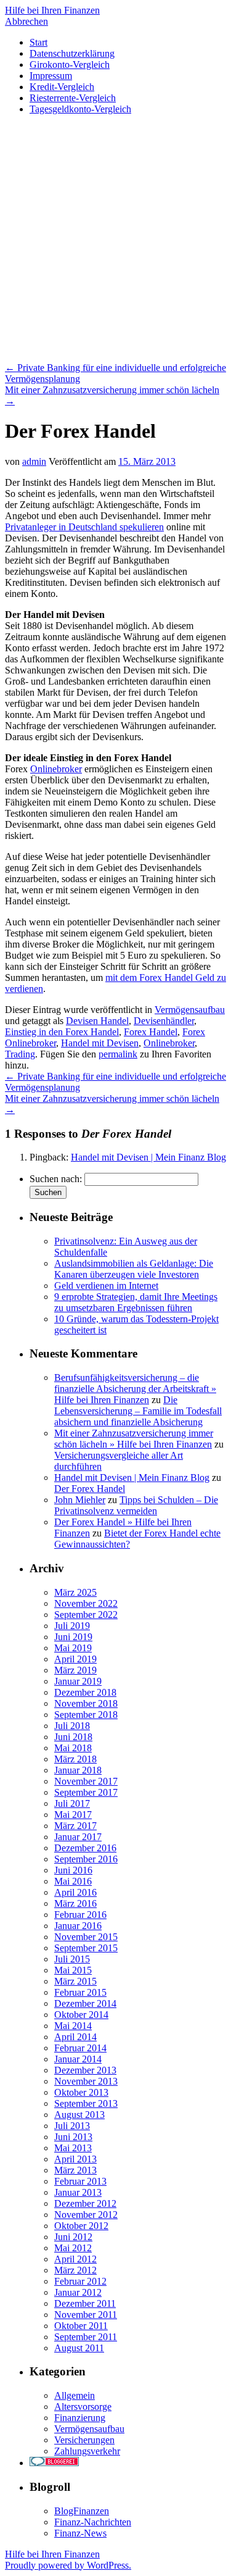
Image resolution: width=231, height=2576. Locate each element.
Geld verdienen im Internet (106, 1286)
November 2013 (86, 2081)
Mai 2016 (73, 1881)
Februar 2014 (80, 2048)
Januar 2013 (78, 2192)
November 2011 (86, 2315)
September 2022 (86, 1615)
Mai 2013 (73, 2148)
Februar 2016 (80, 1915)
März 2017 (75, 1826)
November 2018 (86, 1703)
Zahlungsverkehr (87, 2451)
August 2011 (79, 2348)
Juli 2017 (72, 1803)
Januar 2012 (78, 2292)
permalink (118, 1054)
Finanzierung (80, 2418)
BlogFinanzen (82, 2511)
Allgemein (75, 2395)
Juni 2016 (73, 1870)
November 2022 (86, 1603)
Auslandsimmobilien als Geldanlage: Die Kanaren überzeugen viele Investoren (134, 1269)
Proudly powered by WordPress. (68, 2565)
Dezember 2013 (85, 2070)
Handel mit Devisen (100, 1043)
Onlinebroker (56, 769)
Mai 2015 (73, 1970)
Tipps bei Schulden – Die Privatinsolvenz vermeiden (136, 1505)
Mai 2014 (73, 2026)
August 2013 (79, 2115)
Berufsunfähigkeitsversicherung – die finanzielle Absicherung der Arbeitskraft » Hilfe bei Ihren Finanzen (135, 1389)
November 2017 (86, 1781)
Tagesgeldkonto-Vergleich (80, 109)
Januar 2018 (78, 1770)
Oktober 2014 (81, 2015)
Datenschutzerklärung (72, 53)
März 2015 (75, 1981)
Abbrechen (26, 21)
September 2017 (86, 1792)
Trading (20, 1054)
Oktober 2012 (81, 2226)
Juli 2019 (72, 1626)
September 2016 (86, 1859)
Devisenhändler (164, 1021)
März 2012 (75, 2270)
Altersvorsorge (83, 2407)
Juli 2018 (72, 1726)
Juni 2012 (73, 2237)
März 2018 (75, 1759)
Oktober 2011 (81, 2326)
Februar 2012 (80, 2281)
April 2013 (75, 2159)
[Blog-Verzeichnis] (54, 2463)
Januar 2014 (78, 2059)
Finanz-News (80, 2533)
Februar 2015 (80, 1992)
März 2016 (75, 1903)
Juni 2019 (73, 1637)
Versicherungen (84, 2440)
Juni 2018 (73, 1737)
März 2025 (75, 1592)
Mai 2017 (73, 1815)
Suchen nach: (56, 1179)
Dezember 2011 (85, 2303)
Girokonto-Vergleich (70, 65)
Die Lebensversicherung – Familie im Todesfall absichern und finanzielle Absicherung (138, 1411)
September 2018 (86, 1715)
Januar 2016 (78, 1926)
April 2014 (75, 2037)
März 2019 (75, 1670)
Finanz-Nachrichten (93, 2522)
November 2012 (86, 2215)
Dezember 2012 (85, 2203)
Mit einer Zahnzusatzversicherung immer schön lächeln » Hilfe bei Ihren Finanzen (134, 1439)
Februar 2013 (80, 2181)
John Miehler (80, 1500)
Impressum (51, 76)
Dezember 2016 (85, 1848)
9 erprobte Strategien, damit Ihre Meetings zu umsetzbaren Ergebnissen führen (136, 1302)
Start (38, 42)
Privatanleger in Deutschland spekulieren (84, 527)
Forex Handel (151, 1032)
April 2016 (75, 1892)
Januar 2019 (78, 1681)
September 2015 (86, 1948)
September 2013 (86, 2103)
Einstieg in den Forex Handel (62, 1032)
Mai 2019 (73, 1648)
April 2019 (75, 1659)
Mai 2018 (73, 1748)
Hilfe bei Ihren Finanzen (52, 10)
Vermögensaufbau (190, 1010)
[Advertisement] (115, 240)
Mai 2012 (73, 2248)
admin (34, 461)
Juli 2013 (72, 2126)
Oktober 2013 (81, 2092)
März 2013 (75, 2170)
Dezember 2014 (85, 2003)
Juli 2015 (72, 1959)
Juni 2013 (73, 2137)
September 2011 (86, 2337)
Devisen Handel (97, 1021)
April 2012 (75, 2259)
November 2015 (86, 1937)
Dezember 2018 (85, 1692)
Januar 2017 (78, 1837)
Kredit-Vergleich (62, 87)
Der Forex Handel (90, 1489)
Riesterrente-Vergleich (73, 98)
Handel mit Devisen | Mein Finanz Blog (148, 1157)
